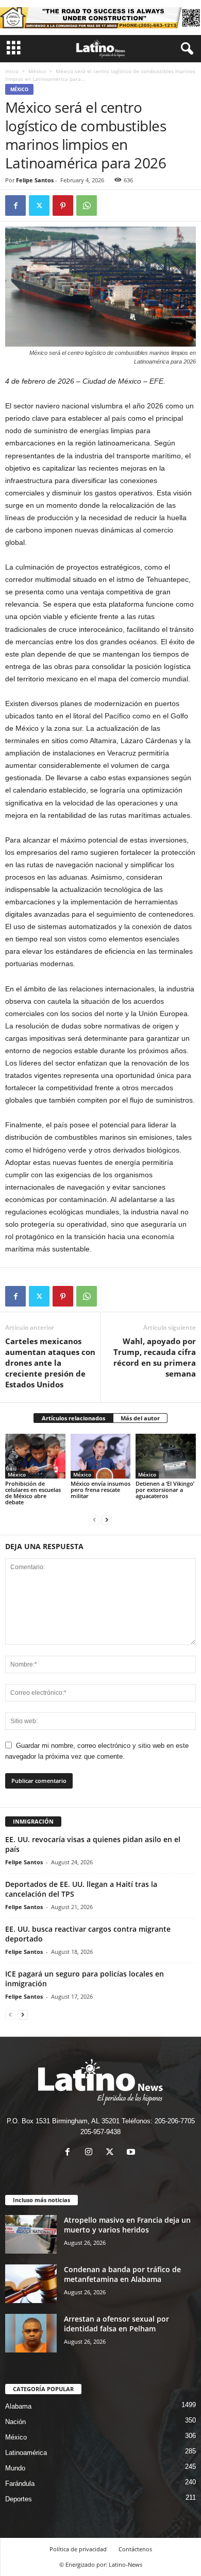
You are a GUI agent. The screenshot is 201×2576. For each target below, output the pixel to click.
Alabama (18, 2406)
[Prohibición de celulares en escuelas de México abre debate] (35, 1456)
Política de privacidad (78, 2549)
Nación (15, 2422)
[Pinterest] (63, 205)
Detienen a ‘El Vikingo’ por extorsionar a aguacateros (165, 1490)
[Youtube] (132, 2153)
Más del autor (140, 1418)
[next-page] (107, 1519)
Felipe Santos (35, 180)
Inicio (12, 71)
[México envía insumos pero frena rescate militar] (101, 1456)
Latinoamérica (26, 2453)
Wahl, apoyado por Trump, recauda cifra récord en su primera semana (155, 1357)
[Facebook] (15, 205)
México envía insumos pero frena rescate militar (100, 1490)
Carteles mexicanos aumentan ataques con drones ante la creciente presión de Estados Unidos (50, 1363)
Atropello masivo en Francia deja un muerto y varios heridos (127, 2225)
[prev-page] (94, 1519)
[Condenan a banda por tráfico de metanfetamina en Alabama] (31, 2284)
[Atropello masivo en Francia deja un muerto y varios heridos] (31, 2234)
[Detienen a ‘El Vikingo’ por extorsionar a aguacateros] (166, 1456)
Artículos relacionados (73, 1418)
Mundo (15, 2468)
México (37, 71)
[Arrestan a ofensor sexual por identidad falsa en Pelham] (31, 2333)
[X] (39, 205)
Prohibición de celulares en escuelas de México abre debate (33, 1493)
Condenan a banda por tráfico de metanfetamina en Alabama (122, 2274)
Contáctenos (135, 2549)
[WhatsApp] (87, 205)
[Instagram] (91, 2153)
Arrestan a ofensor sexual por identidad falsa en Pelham (116, 2324)
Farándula (20, 2484)
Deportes (19, 2499)
